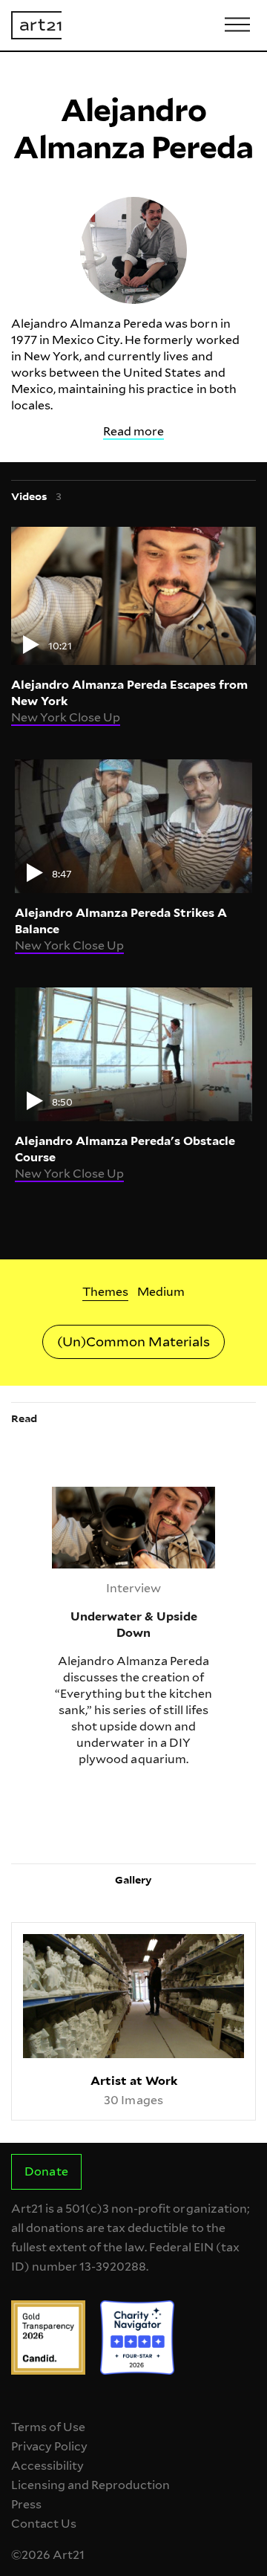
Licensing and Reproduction (90, 2485)
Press (26, 2504)
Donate (46, 2171)
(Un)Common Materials (133, 1341)
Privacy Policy (49, 2446)
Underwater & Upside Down (117, 1495)
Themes (105, 1292)
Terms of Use (48, 2427)
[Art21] (36, 25)
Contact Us (44, 2524)
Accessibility (47, 2466)
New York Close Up (66, 717)
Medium (161, 1292)
